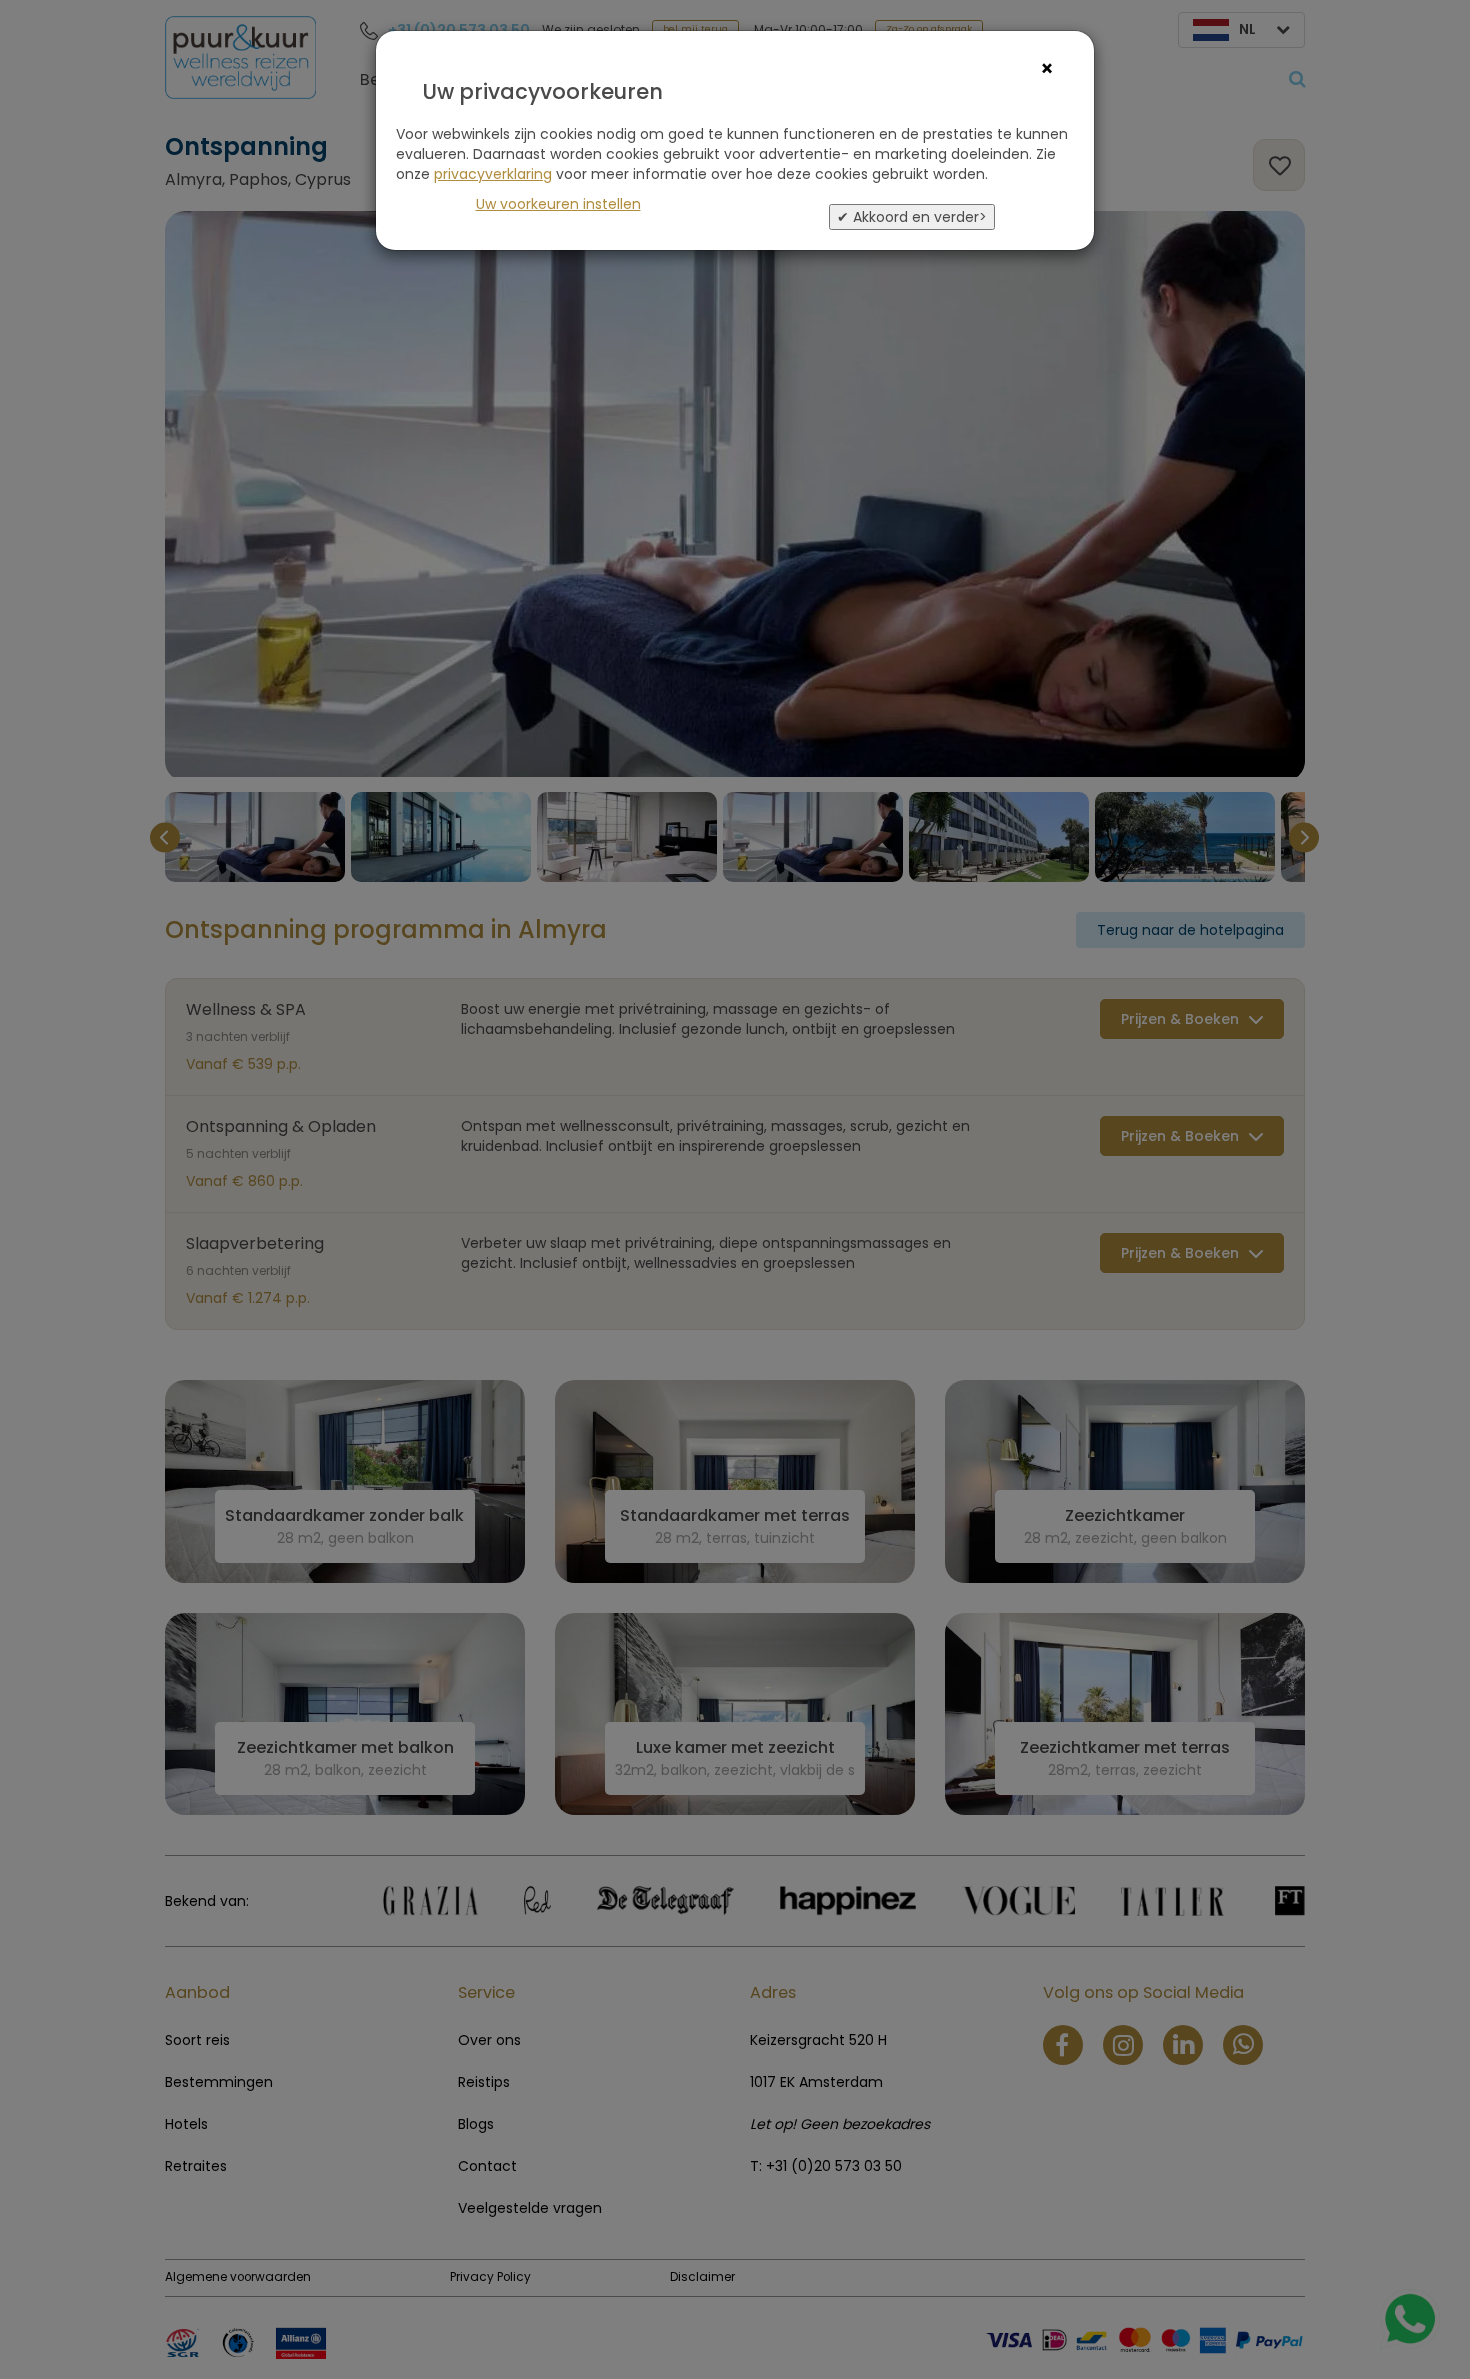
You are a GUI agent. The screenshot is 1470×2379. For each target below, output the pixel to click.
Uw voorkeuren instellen (558, 204)
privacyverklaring (493, 174)
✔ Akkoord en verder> (912, 217)
